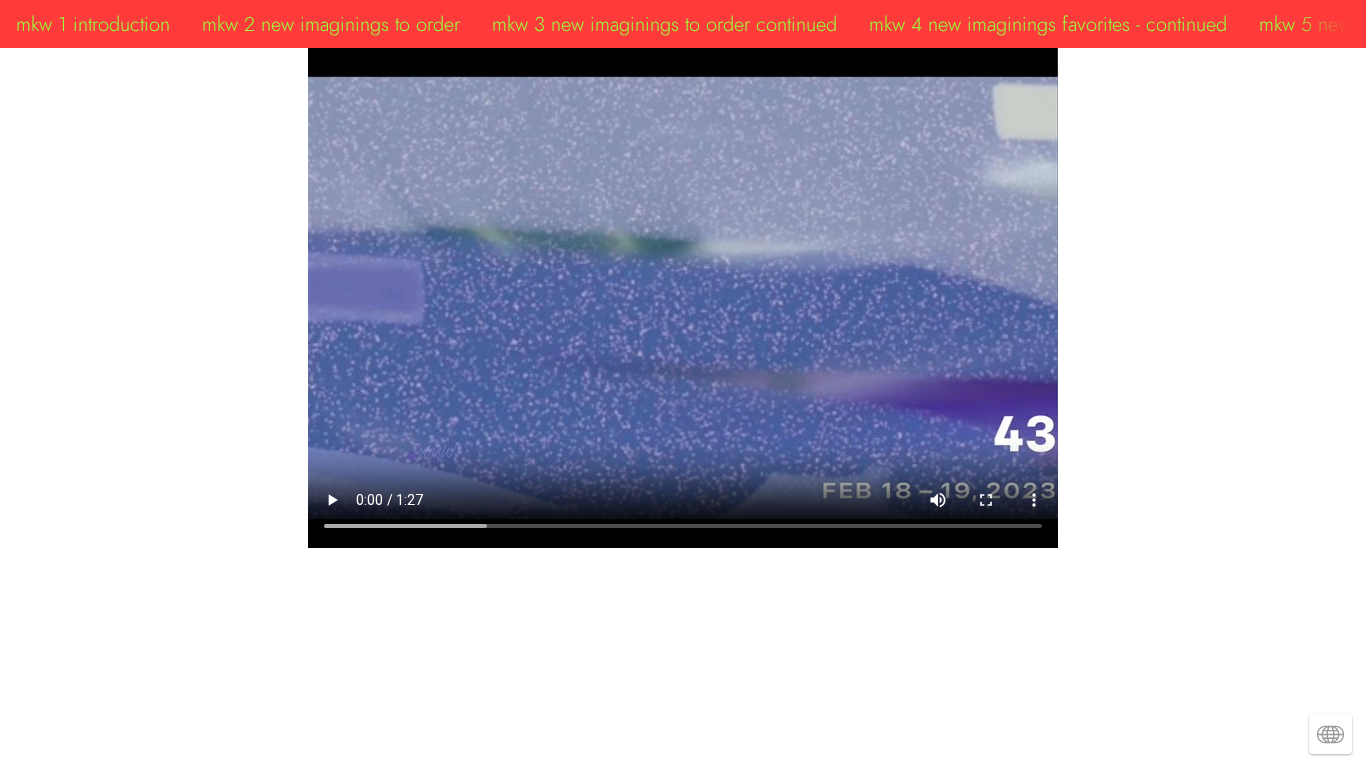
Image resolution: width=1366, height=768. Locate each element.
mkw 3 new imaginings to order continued (664, 24)
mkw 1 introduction (93, 24)
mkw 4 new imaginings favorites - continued (1048, 24)
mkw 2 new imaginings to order (331, 24)
